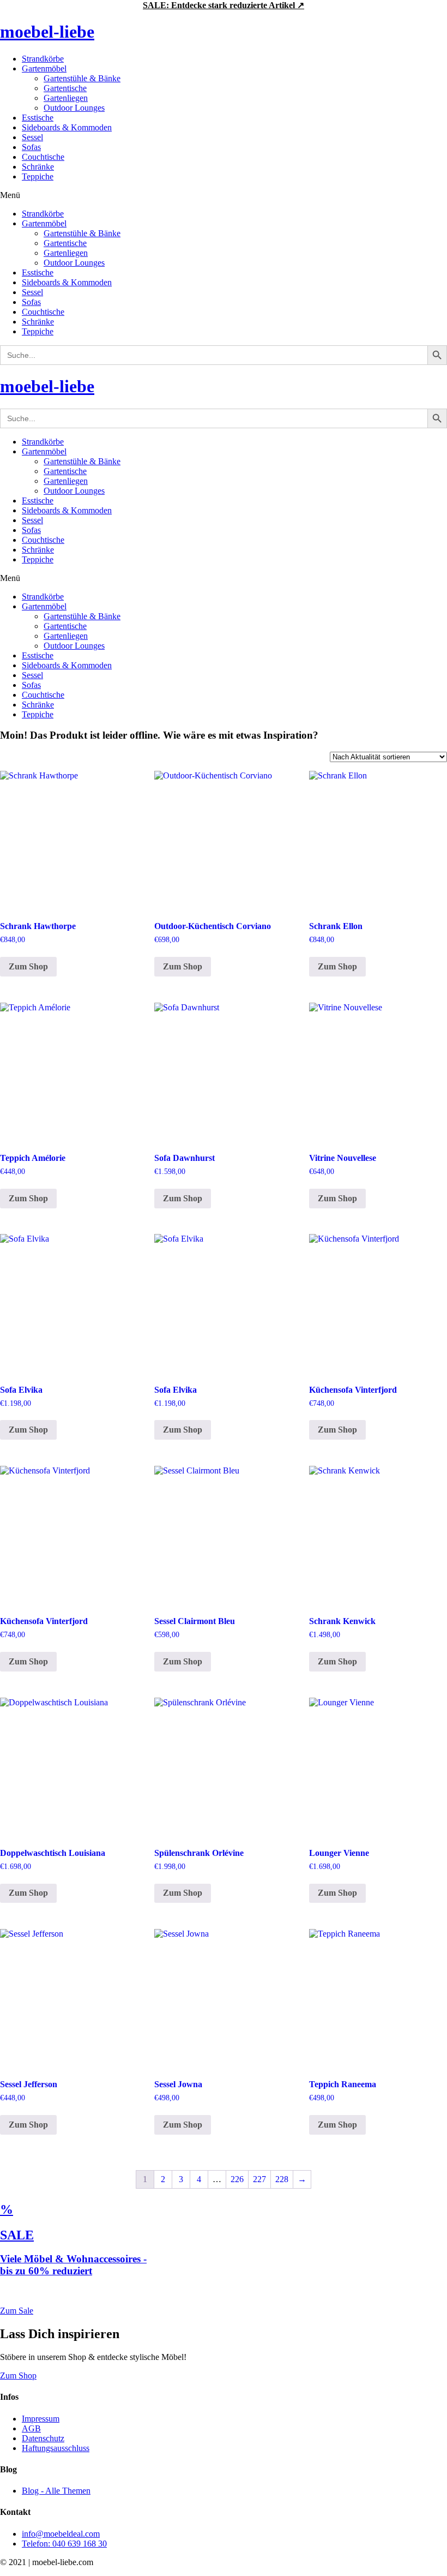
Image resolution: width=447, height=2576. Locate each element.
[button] (224, 195)
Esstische (38, 118)
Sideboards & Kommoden (67, 127)
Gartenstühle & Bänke (82, 78)
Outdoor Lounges (74, 108)
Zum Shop (28, 966)
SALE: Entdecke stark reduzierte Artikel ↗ (224, 5)
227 (259, 2179)
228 (282, 2179)
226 (237, 2179)
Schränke (38, 167)
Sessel (32, 137)
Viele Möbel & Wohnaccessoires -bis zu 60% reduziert (73, 2265)
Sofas (31, 147)
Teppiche (38, 176)
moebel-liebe (47, 32)
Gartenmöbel (44, 68)
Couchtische (43, 157)
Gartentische (65, 88)
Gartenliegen (66, 98)
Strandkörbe (43, 59)
